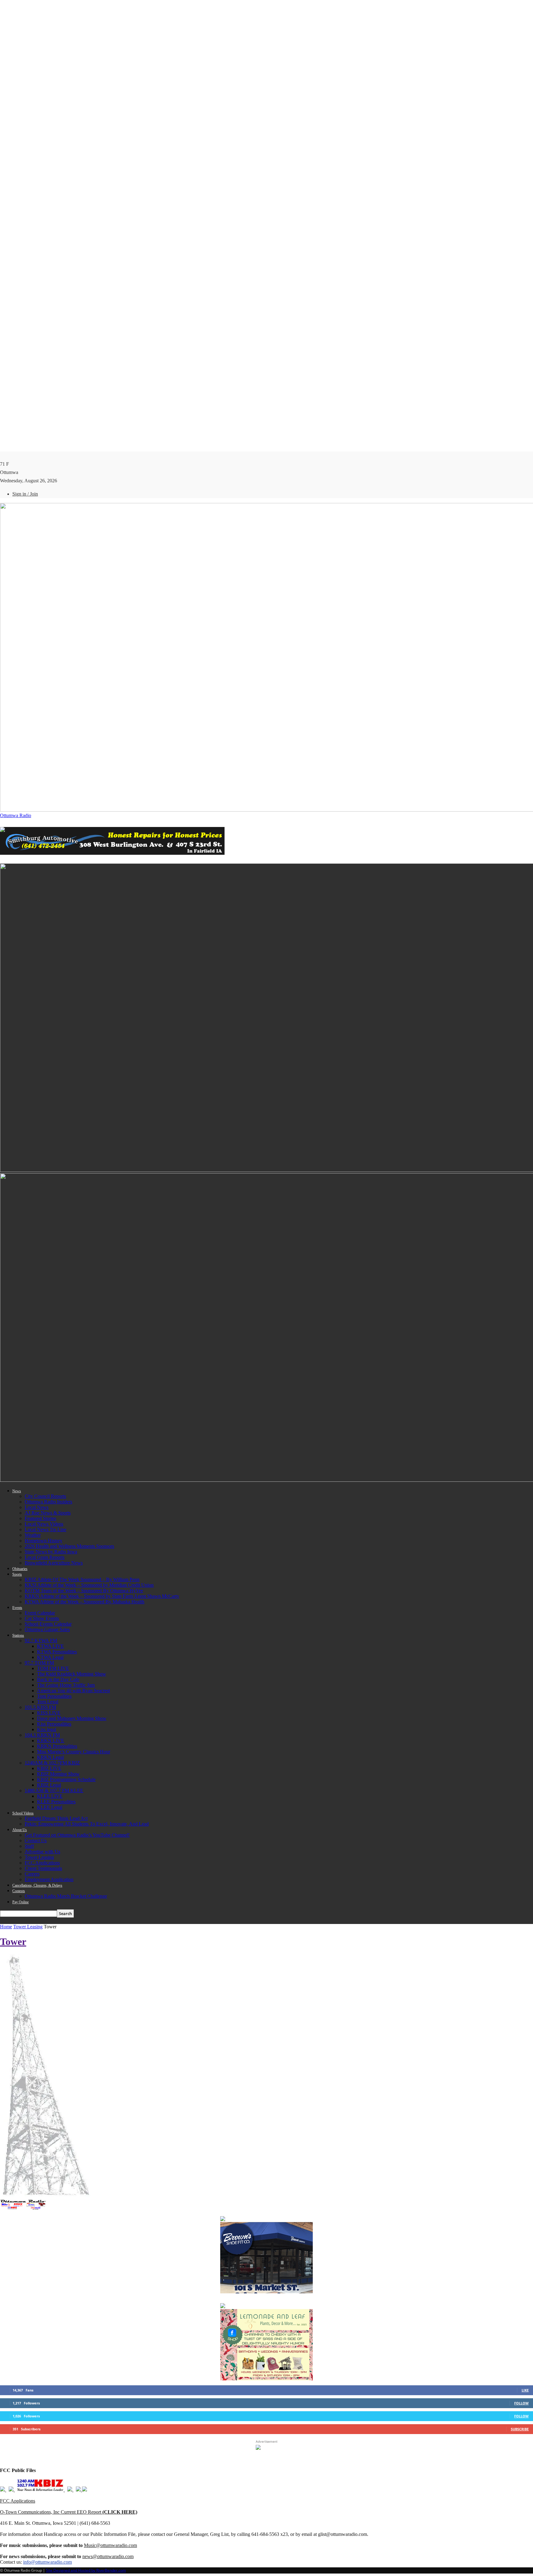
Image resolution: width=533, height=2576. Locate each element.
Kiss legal (47, 1729)
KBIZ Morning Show (58, 1774)
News (17, 1491)
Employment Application (49, 1879)
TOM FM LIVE (53, 1668)
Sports (17, 1574)
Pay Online (21, 1902)
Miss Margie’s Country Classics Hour (74, 1752)
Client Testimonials (43, 1868)
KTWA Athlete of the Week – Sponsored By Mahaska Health (85, 1602)
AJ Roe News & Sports (48, 1513)
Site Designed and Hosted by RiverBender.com (86, 2570)
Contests (19, 1891)
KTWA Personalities (57, 1652)
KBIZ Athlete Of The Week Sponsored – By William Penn (82, 1579)
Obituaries (20, 1569)
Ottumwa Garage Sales (47, 1629)
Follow (521, 2403)
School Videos (23, 1813)
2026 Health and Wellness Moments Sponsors (69, 1546)
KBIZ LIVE (49, 1768)
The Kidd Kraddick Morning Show (72, 1674)
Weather (33, 1535)
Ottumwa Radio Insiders (48, 1502)
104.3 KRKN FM (42, 1735)
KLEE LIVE (50, 1796)
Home (6, 1927)
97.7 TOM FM (39, 1663)
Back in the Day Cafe (58, 1679)
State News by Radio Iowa (51, 1552)
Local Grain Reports (45, 1557)
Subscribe (520, 2429)
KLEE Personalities (56, 1802)
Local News (37, 1507)
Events (17, 1608)
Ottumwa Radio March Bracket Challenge (66, 1896)
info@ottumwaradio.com (48, 2562)
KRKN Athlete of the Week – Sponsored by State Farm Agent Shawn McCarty (102, 1596)
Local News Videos (44, 1524)
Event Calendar (40, 1613)
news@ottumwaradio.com (108, 2556)
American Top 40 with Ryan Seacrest (73, 1691)
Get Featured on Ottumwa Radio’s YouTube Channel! (77, 1835)
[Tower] (46, 2197)
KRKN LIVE (51, 1741)
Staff (29, 1846)
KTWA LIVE (50, 1646)
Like (525, 2390)
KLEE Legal (50, 1807)
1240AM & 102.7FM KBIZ (52, 1763)
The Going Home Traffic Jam (66, 1685)
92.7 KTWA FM (41, 1641)
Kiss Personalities (54, 1724)
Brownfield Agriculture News (54, 1563)
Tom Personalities (54, 1696)
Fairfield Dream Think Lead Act (56, 1818)
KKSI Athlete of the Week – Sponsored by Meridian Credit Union (89, 1585)
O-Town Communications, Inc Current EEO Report (69, 2512)
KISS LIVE (49, 1713)
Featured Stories (40, 1518)
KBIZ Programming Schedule (66, 1779)
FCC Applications (42, 1863)
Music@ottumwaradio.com (110, 2545)
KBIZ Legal (49, 1785)
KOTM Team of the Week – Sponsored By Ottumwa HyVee (84, 1591)
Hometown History (43, 1541)
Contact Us (36, 1841)
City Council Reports (45, 1496)
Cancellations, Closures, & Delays (37, 1885)
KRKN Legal (50, 1757)
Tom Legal (48, 1702)
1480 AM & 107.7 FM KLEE (54, 1791)
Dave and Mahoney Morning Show (72, 1718)
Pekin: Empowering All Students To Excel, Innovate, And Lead (87, 1824)
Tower (13, 1942)
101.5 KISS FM (40, 1707)
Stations (18, 1635)
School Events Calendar (48, 1624)
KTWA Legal (50, 1657)
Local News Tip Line (45, 1529)
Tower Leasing (39, 1857)
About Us (20, 1830)
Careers (32, 1874)
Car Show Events (42, 1618)
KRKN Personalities (57, 1746)
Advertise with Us (42, 1852)
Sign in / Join (25, 494)
